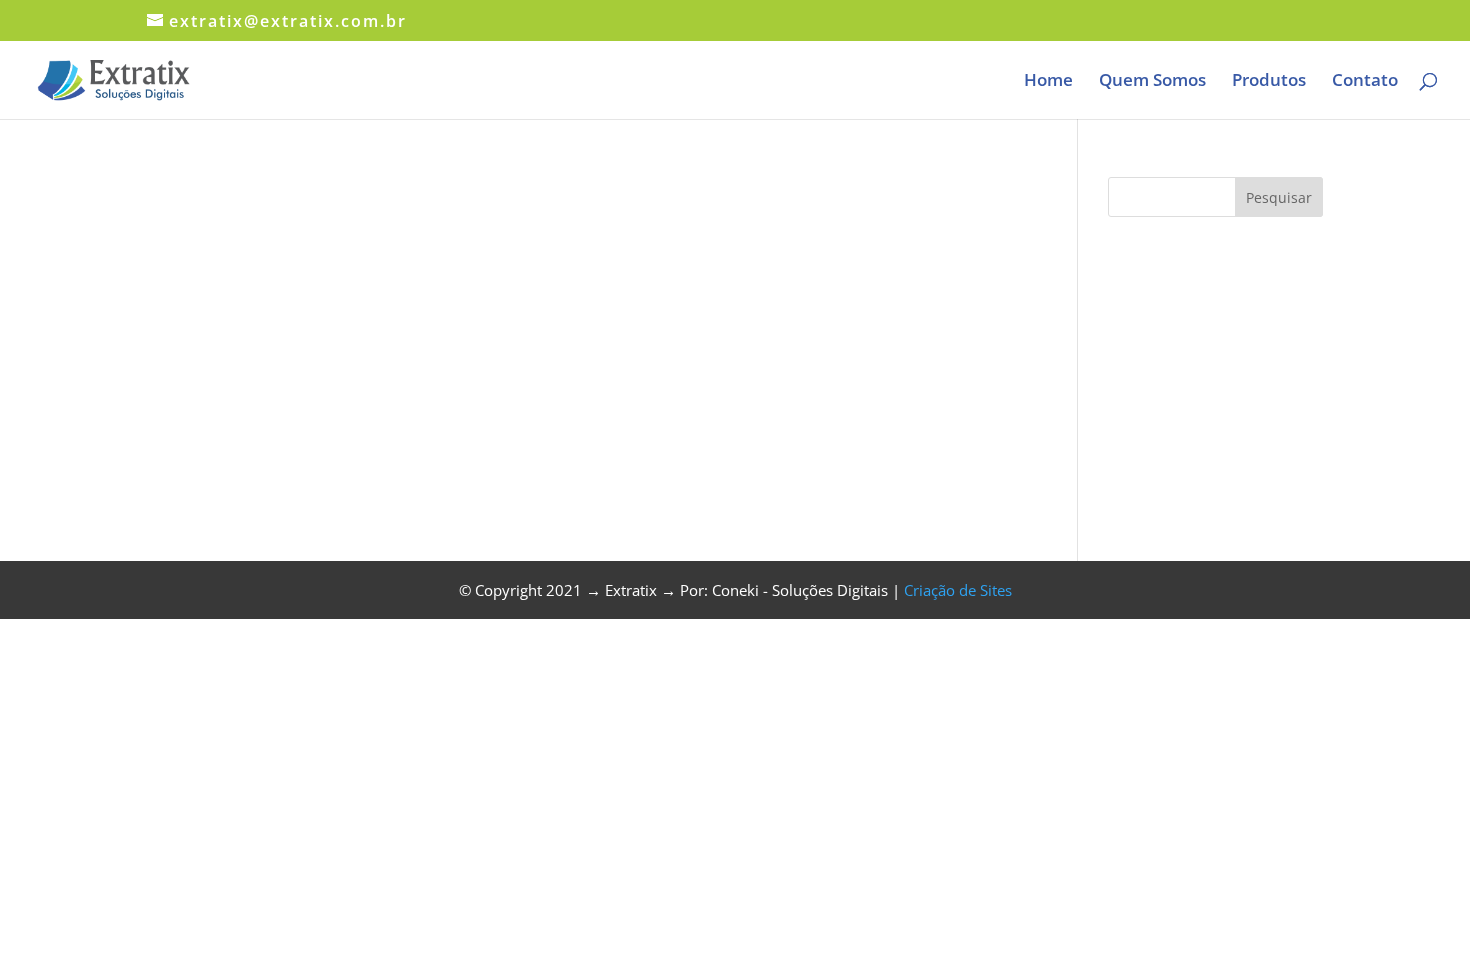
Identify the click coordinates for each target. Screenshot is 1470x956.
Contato (1365, 82)
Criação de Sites (958, 590)
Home (1048, 82)
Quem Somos (1152, 82)
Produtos (1269, 82)
